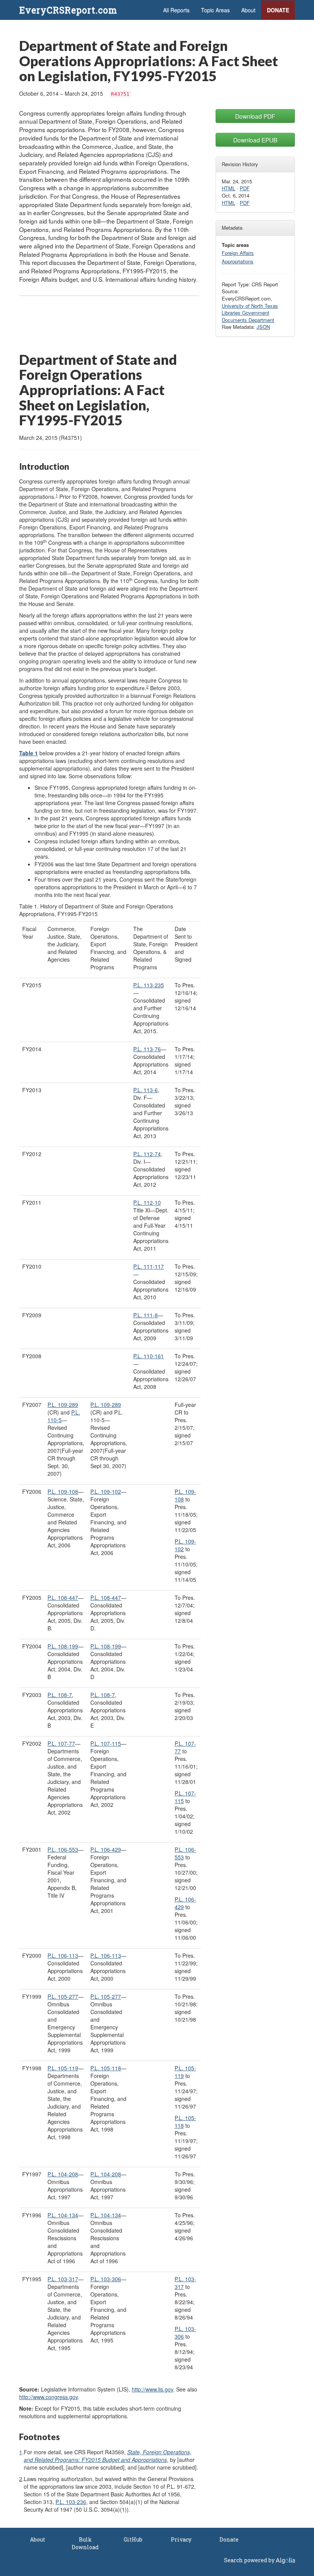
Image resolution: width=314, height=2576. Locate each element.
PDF (245, 188)
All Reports (176, 10)
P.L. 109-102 (106, 1491)
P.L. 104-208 (63, 2174)
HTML (228, 188)
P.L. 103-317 (63, 2279)
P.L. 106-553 (63, 1849)
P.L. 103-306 (106, 2279)
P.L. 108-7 (60, 1695)
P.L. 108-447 (63, 1598)
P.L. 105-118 (106, 2068)
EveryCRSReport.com (68, 10)
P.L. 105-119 (63, 2068)
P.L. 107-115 (106, 1743)
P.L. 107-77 (61, 1743)
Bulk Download (85, 2543)
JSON (263, 327)
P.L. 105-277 (63, 1996)
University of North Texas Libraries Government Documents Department (250, 313)
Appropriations (238, 261)
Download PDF (255, 116)
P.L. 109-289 (106, 1405)
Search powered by (250, 2560)
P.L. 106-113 (63, 1955)
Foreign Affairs (238, 253)
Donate (278, 10)
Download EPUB (255, 140)
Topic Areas (215, 10)
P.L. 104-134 (63, 2215)
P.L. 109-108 (63, 1491)
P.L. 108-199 (63, 1646)
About (248, 10)
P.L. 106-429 (106, 1849)
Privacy (181, 2539)
